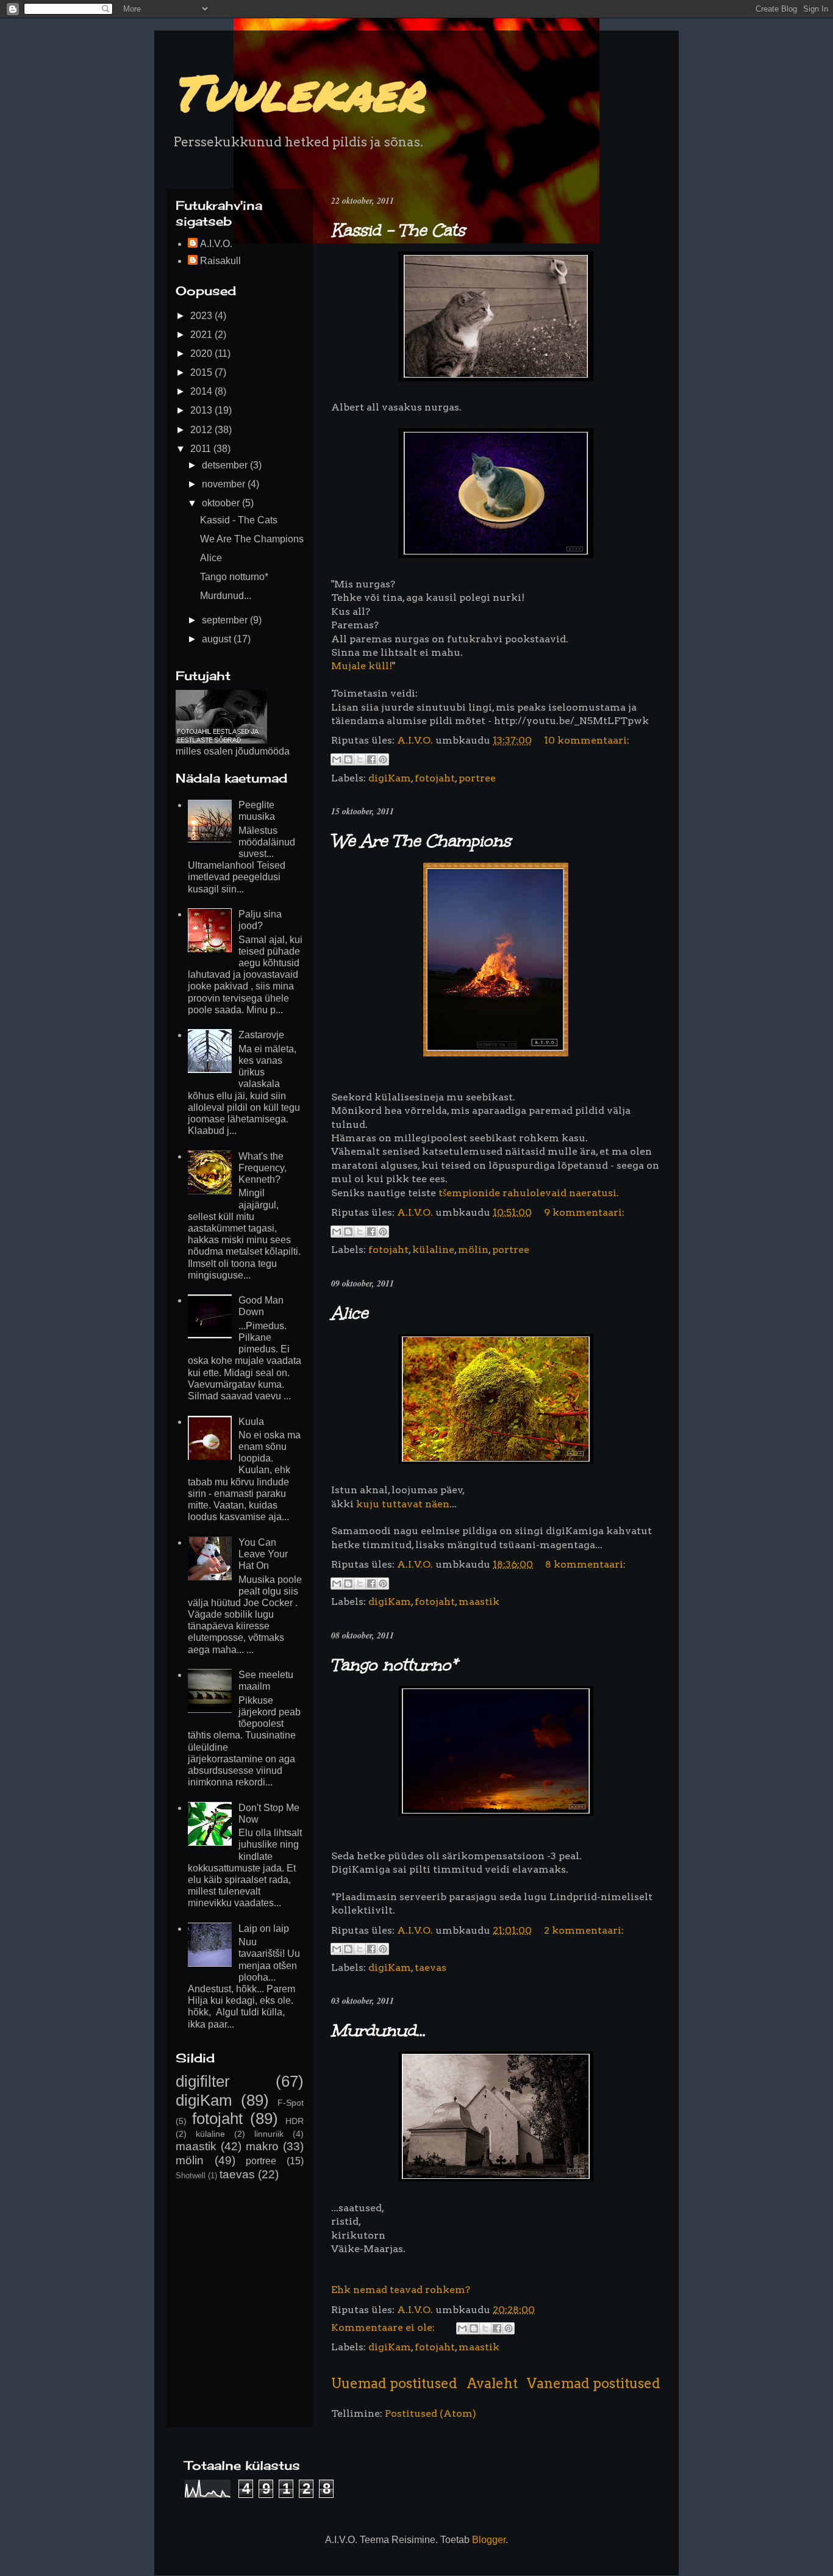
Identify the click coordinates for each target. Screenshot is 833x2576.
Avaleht (492, 2383)
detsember (226, 465)
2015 (202, 372)
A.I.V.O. (216, 244)
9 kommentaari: (584, 1212)
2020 (202, 353)
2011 (202, 449)
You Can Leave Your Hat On (263, 1554)
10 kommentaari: (587, 740)
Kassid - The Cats (398, 230)
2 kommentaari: (584, 1930)
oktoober (222, 503)
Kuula (251, 1422)
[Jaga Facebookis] (371, 759)
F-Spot (291, 2103)
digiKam (390, 778)
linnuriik (269, 2134)
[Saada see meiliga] (337, 759)
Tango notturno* (394, 1665)
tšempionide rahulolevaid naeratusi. (529, 1193)
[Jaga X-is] (360, 759)
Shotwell (191, 2176)
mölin (473, 1250)
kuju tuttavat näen (403, 1504)
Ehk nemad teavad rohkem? (401, 2290)
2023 (202, 316)
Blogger (489, 2540)
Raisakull (220, 261)
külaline (433, 1250)
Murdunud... (378, 2030)
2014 (202, 391)
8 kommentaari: (585, 1564)
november (225, 484)
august (218, 639)
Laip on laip (264, 1928)
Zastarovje (261, 1035)
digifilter (203, 2081)
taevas (431, 1968)
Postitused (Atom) (431, 2413)
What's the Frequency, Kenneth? (263, 1168)
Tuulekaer (298, 91)
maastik (479, 1602)
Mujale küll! (362, 666)
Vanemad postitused (594, 2383)
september (226, 620)
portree (477, 778)
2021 (202, 335)
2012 (202, 430)
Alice (349, 1313)
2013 (202, 410)
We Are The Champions (421, 841)
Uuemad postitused (394, 2383)
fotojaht (435, 778)
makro (262, 2146)
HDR (295, 2121)
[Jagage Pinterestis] (383, 759)
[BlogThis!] (348, 759)
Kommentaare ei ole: (384, 2327)
